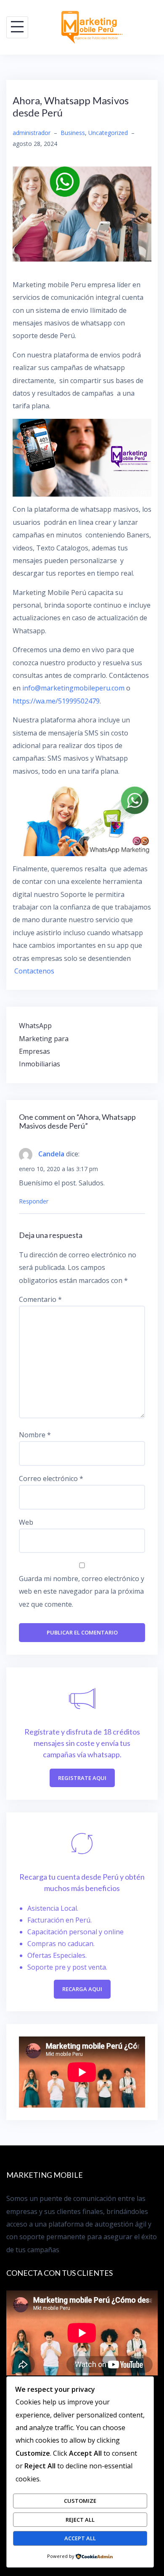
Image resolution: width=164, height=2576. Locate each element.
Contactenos (34, 971)
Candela (51, 1154)
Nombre (35, 1435)
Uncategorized (108, 133)
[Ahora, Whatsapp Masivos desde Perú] (82, 213)
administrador (32, 133)
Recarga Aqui (82, 1989)
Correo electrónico (51, 1478)
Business (73, 133)
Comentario (40, 1299)
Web (26, 1522)
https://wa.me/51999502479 (56, 701)
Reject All (80, 2520)
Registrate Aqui (82, 1778)
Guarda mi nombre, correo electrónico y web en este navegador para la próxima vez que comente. (82, 1591)
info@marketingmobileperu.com (73, 688)
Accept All (80, 2538)
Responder (34, 1201)
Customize (80, 2501)
